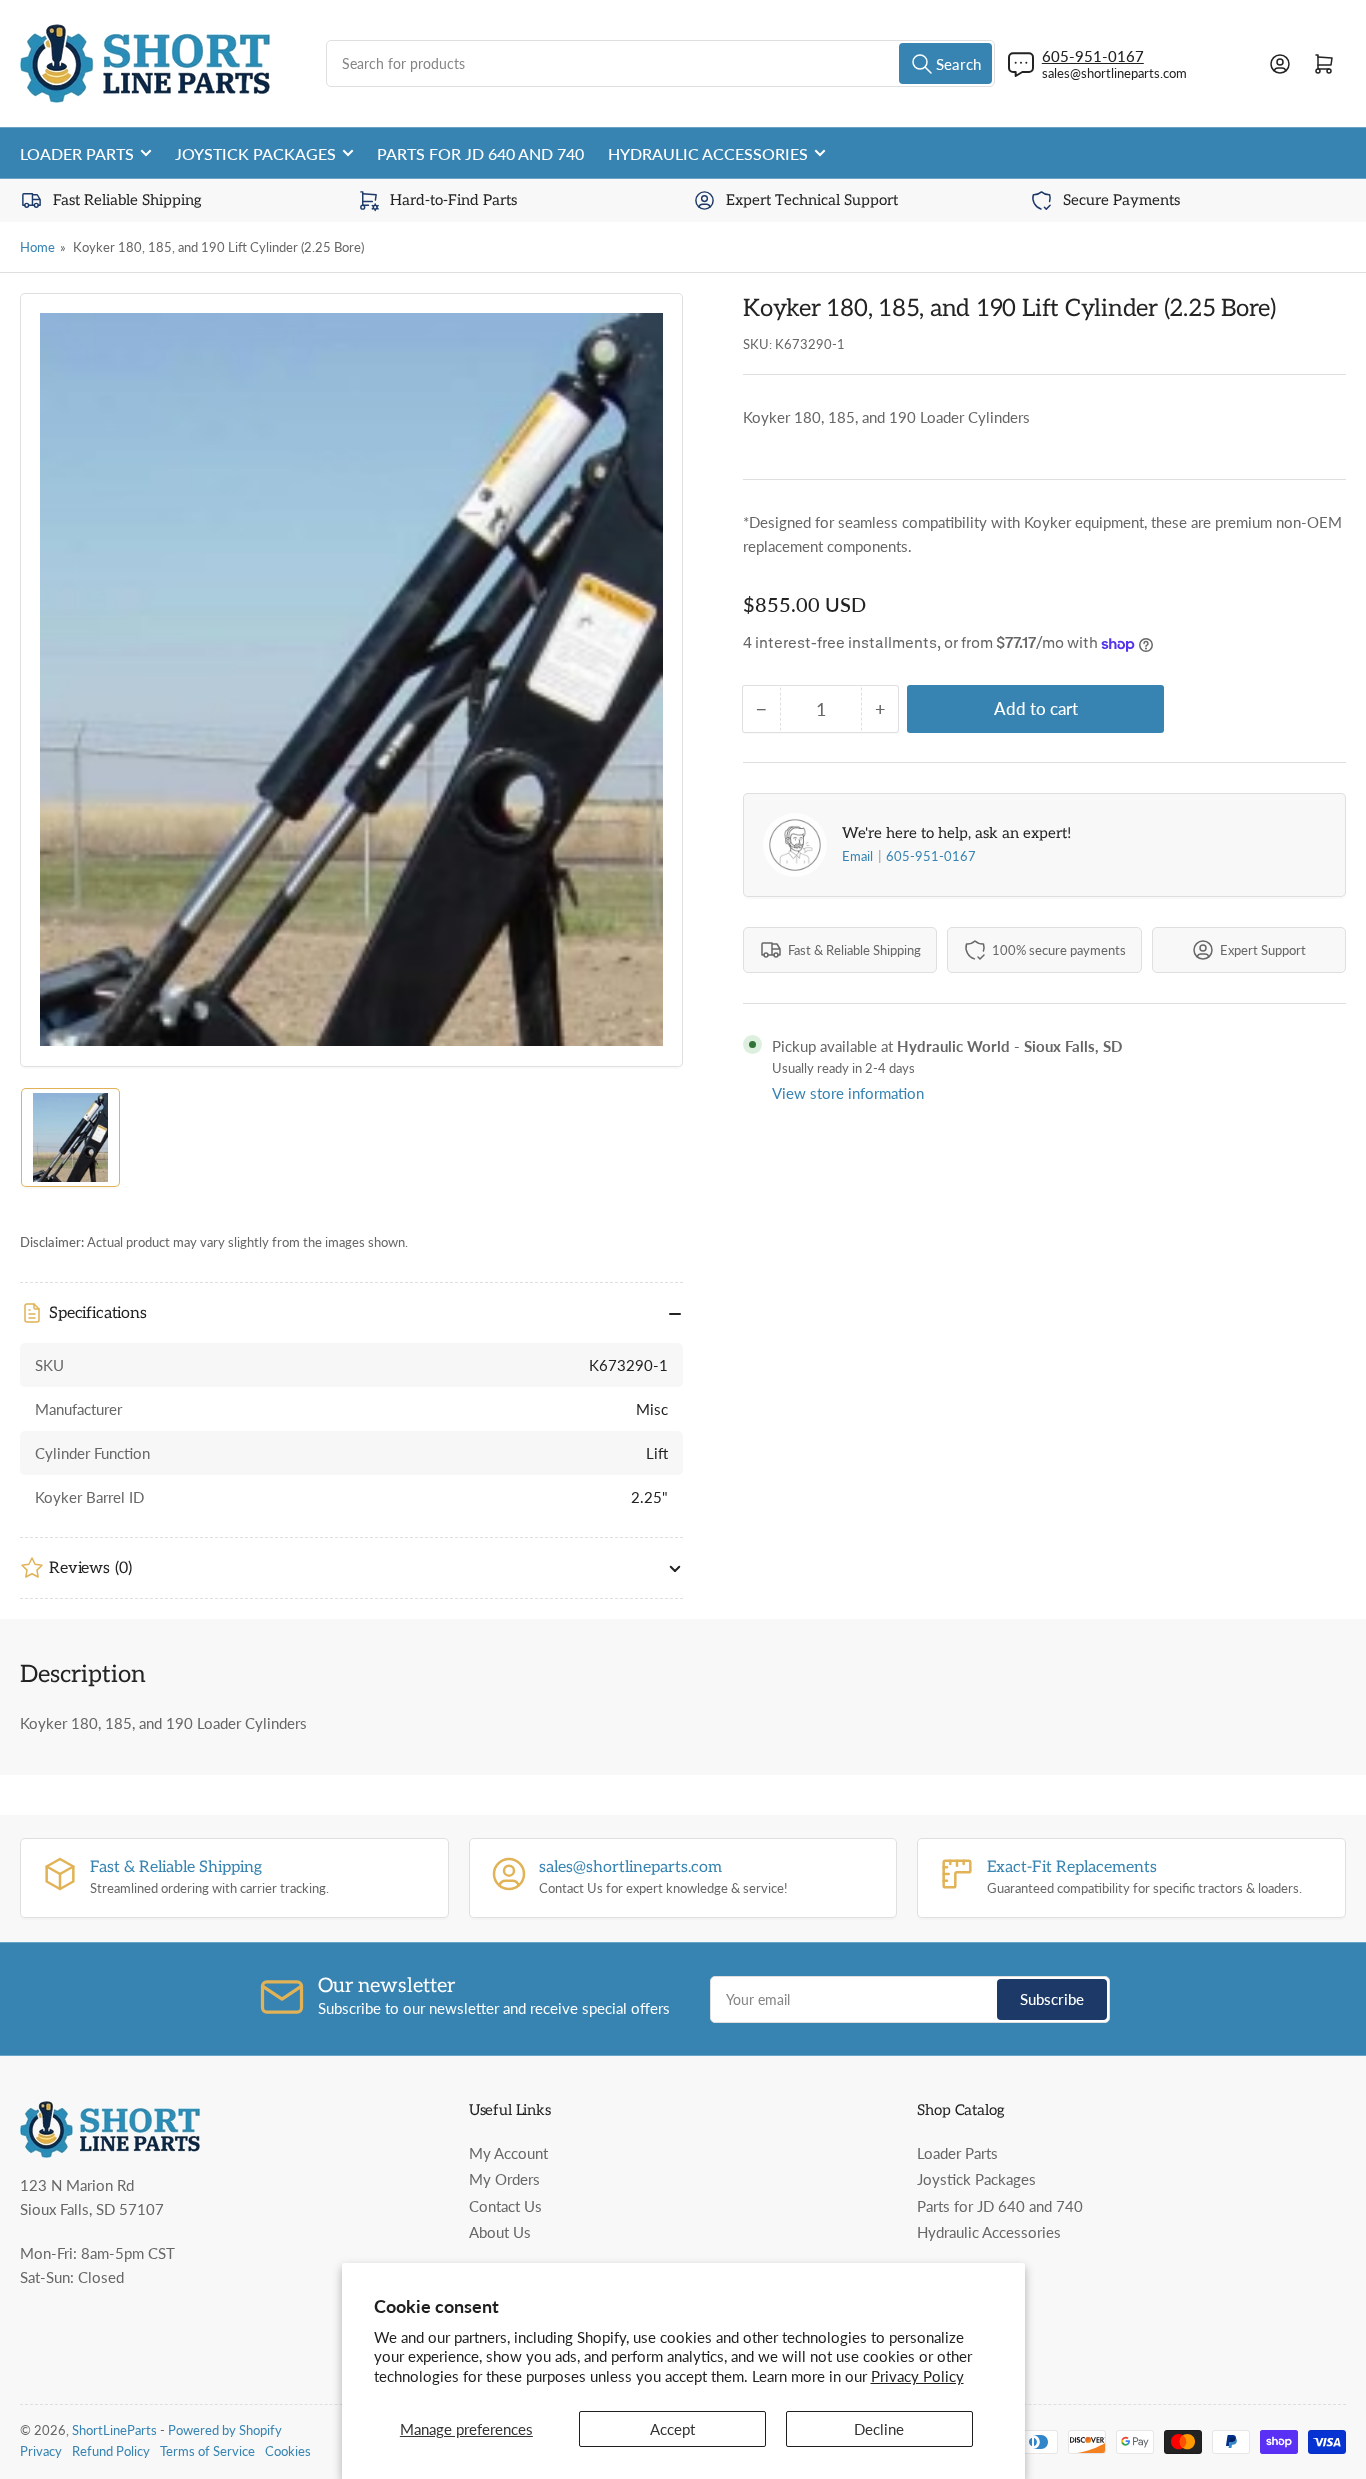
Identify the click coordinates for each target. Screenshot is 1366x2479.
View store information (848, 1093)
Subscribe (1052, 1999)
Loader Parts (77, 153)
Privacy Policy (917, 2376)
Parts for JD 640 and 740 (480, 153)
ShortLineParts (114, 2430)
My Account (508, 2153)
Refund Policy (111, 2451)
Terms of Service (207, 2451)
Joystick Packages (255, 153)
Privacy (41, 2451)
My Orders (504, 2179)
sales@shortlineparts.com (1114, 73)
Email (859, 856)
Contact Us (505, 2206)
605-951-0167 (931, 856)
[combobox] (660, 63)
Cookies (288, 2451)
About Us (500, 2232)
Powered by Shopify (225, 2430)
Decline (879, 2429)
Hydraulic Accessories (708, 153)
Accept (672, 2429)
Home (37, 247)
